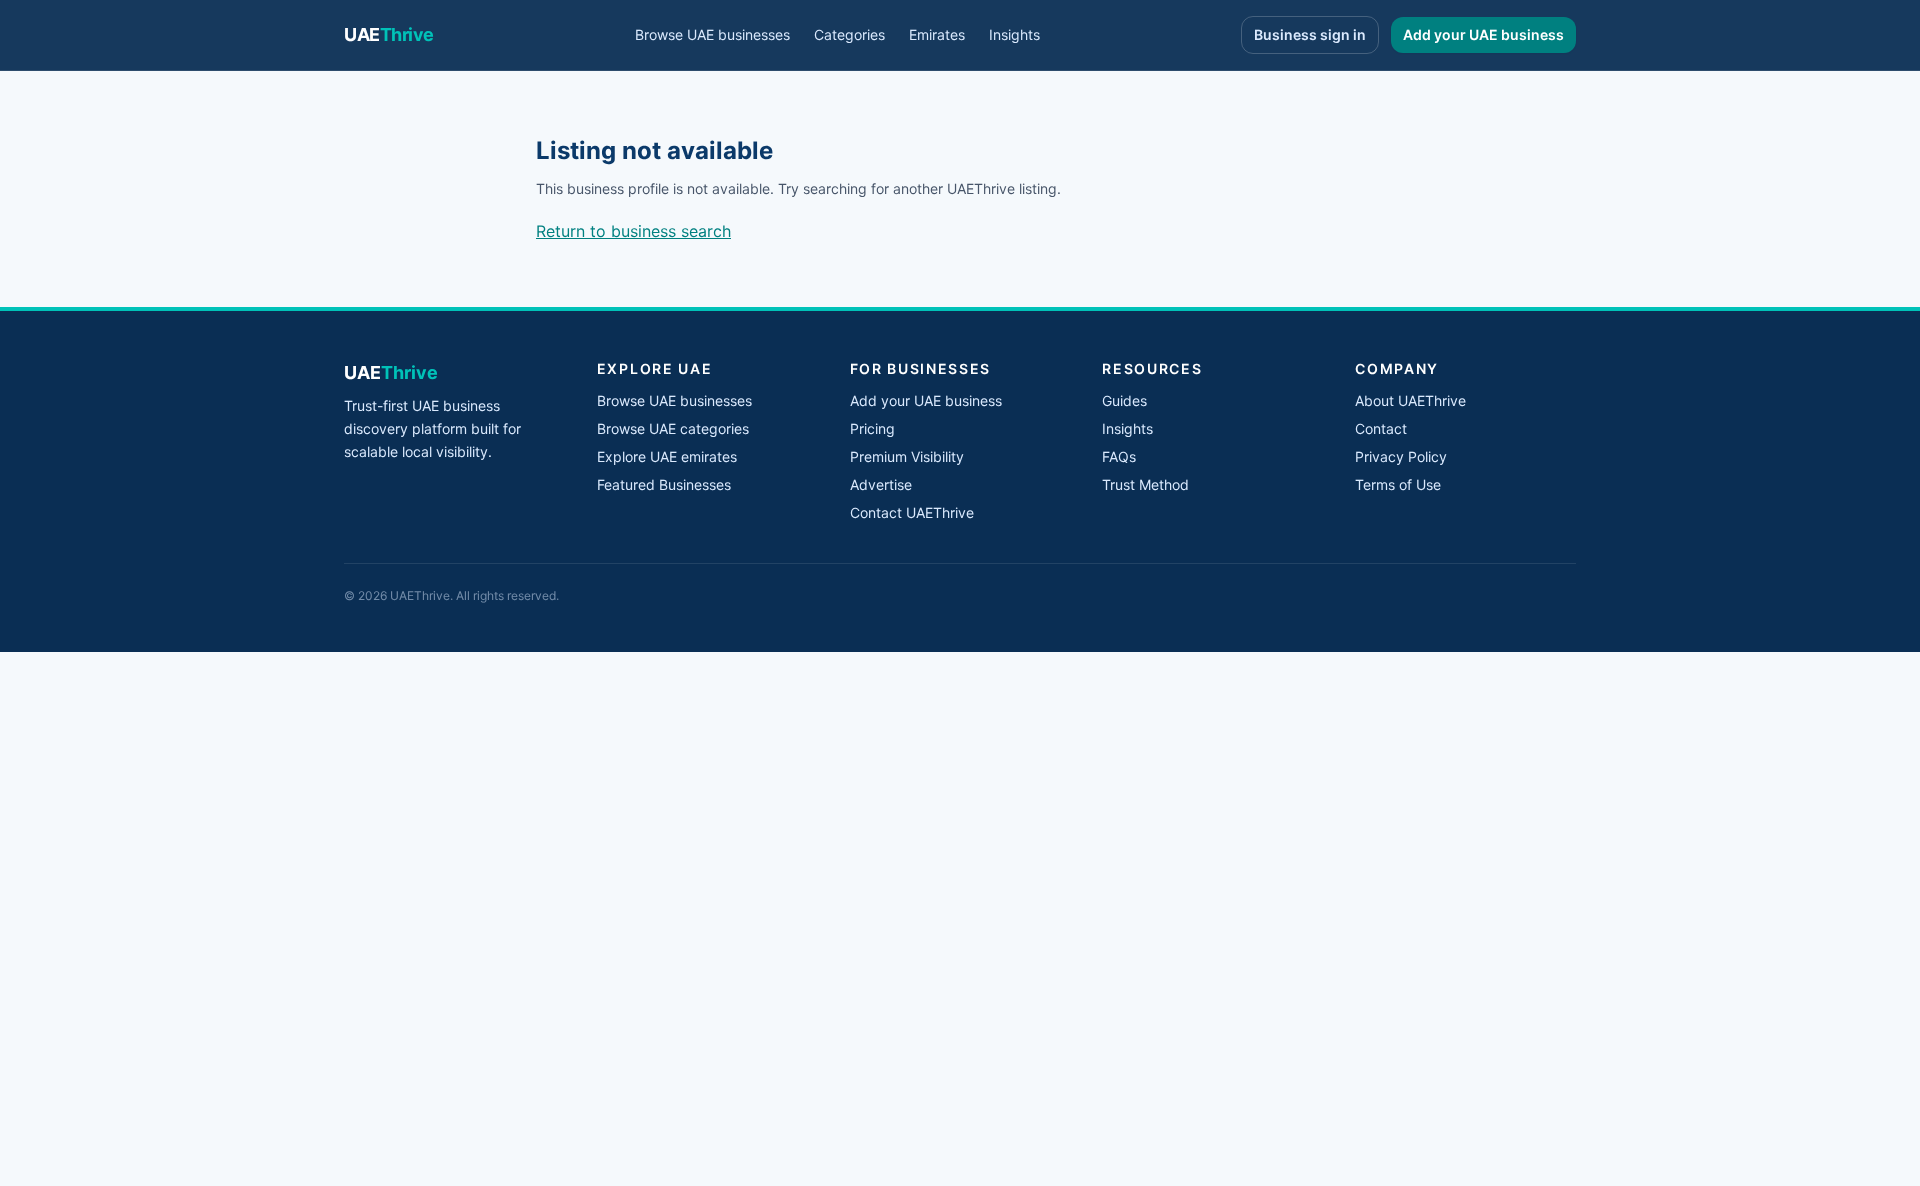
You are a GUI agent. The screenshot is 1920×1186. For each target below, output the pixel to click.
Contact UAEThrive (912, 512)
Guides (1124, 400)
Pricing (872, 428)
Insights (1014, 34)
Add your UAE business (1483, 34)
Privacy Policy (1401, 456)
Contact (1381, 428)
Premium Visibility (907, 456)
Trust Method (1145, 484)
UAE (389, 34)
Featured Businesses (664, 484)
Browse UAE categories (673, 428)
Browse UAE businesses (712, 34)
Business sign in (1310, 34)
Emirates (937, 34)
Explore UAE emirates (667, 456)
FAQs (1119, 456)
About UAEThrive (1410, 400)
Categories (849, 34)
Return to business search (633, 231)
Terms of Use (1398, 484)
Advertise (881, 484)
